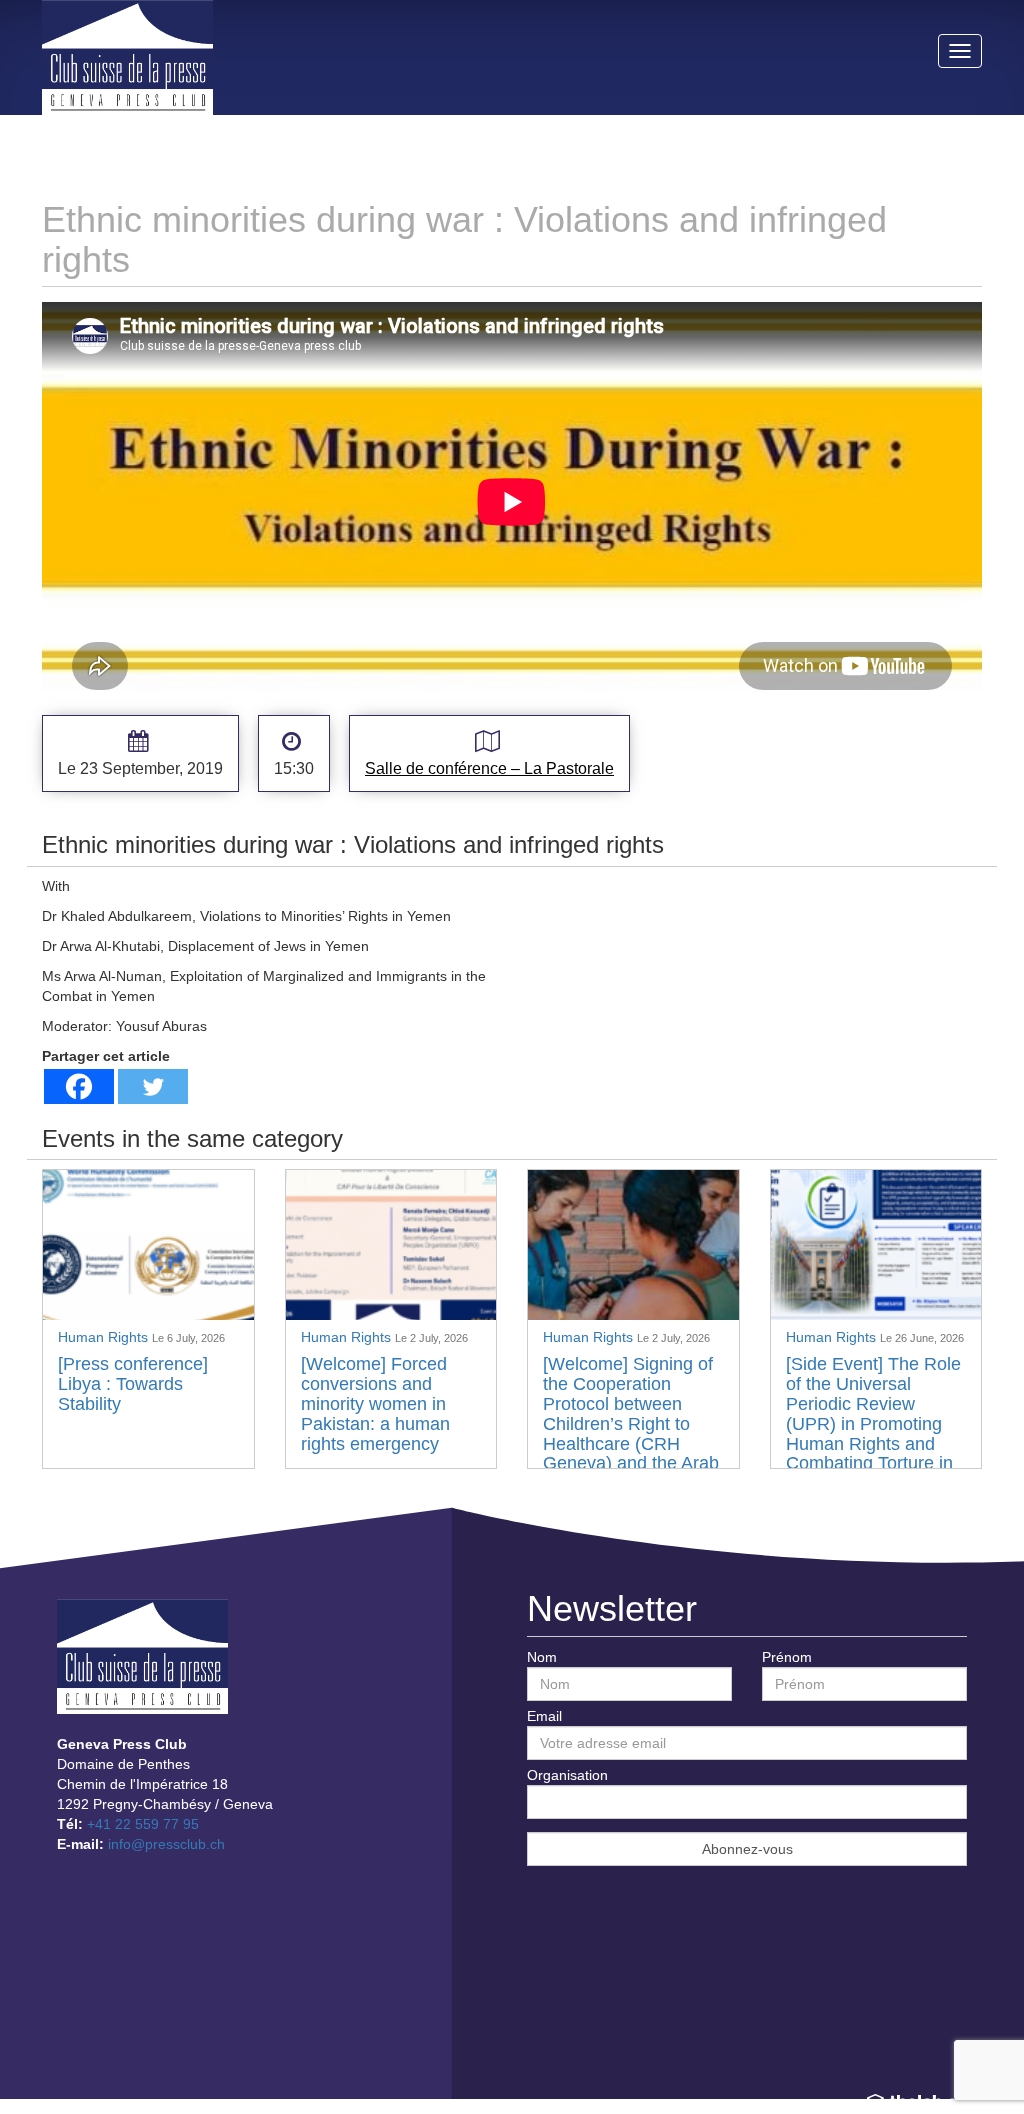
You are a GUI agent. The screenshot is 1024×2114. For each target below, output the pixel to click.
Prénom (787, 1657)
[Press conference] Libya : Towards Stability (133, 1384)
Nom (542, 1657)
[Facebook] (79, 1086)
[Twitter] (153, 1086)
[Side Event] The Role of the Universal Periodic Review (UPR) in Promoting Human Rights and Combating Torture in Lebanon (873, 1423)
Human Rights (105, 1337)
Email (544, 1716)
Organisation (567, 1775)
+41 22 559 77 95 (143, 1824)
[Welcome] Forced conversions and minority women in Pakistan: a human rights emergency (375, 1403)
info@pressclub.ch (166, 1844)
